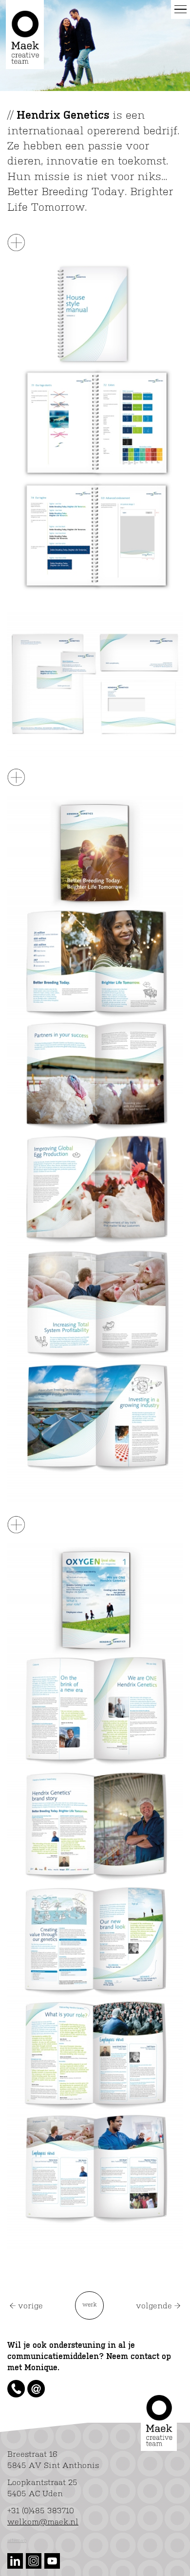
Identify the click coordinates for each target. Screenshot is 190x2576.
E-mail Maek (36, 2389)
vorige (30, 2306)
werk (90, 2305)
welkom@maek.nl (43, 2522)
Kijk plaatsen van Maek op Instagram (34, 2561)
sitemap (17, 2540)
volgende (154, 2306)
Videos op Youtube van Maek (52, 2561)
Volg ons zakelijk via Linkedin (15, 2561)
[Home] (25, 35)
